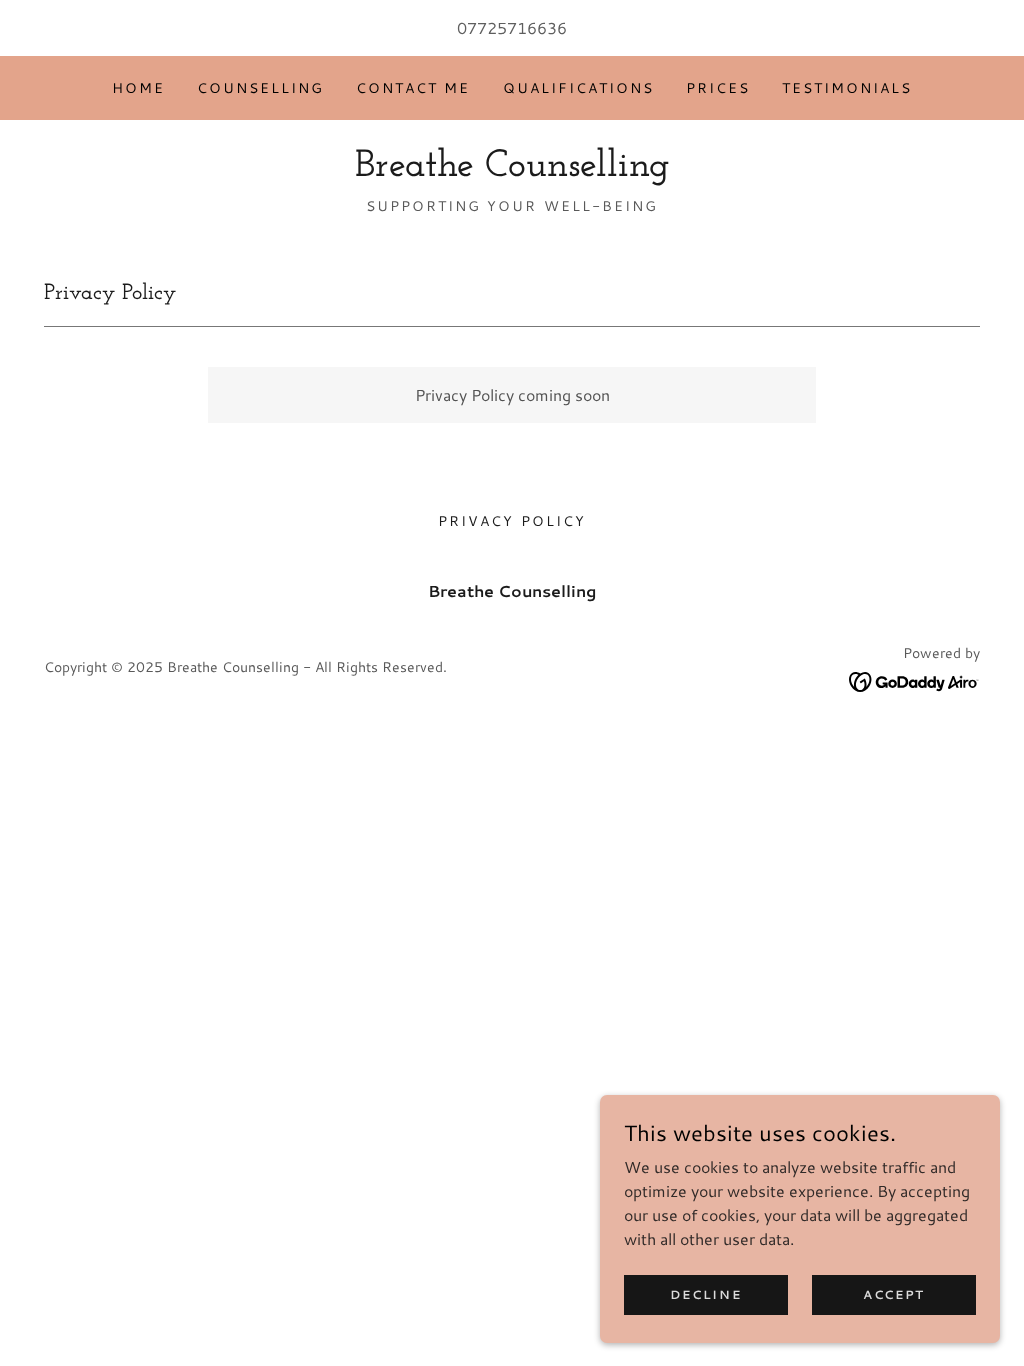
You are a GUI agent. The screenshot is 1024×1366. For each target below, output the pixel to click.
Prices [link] (718, 88)
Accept (894, 1294)
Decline (705, 1294)
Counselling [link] (260, 88)
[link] (512, 169)
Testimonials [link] (847, 88)
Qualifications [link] (578, 88)
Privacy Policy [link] (511, 521)
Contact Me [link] (413, 88)
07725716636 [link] (512, 27)
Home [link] (138, 88)
